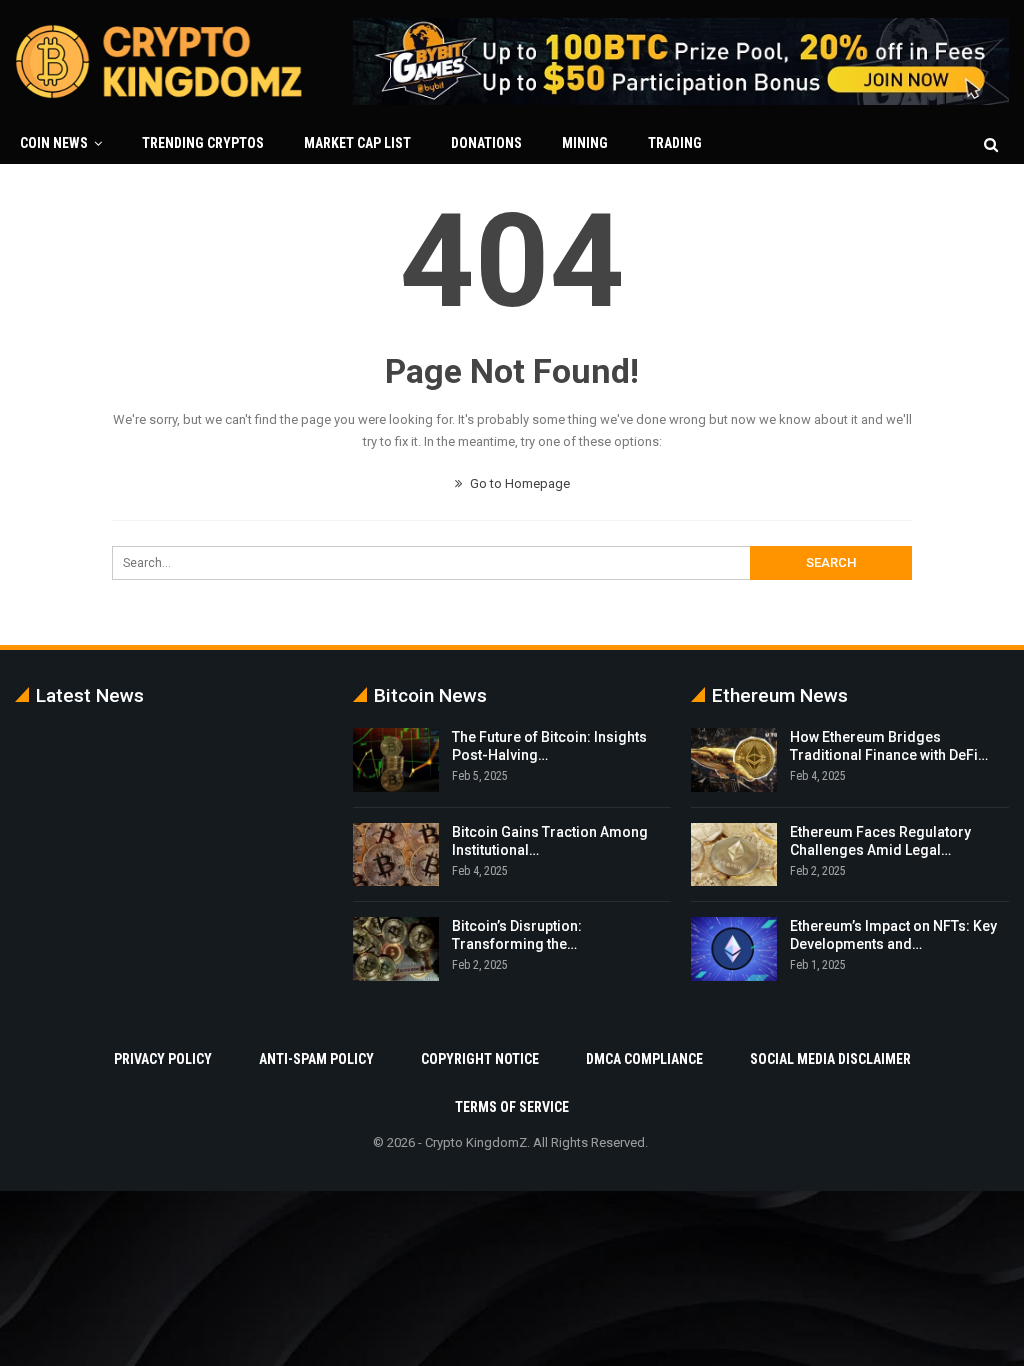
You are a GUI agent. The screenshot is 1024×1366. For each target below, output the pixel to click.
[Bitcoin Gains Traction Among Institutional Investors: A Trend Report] (396, 855)
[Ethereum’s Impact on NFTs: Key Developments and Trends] (734, 949)
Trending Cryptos (203, 143)
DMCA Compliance (644, 1059)
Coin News (54, 143)
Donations (486, 143)
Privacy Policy (163, 1059)
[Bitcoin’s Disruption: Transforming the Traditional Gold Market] (396, 949)
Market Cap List (357, 143)
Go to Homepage (518, 483)
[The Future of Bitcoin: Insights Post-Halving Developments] (396, 760)
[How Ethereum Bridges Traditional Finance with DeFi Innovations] (734, 760)
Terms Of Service (512, 1107)
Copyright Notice (480, 1059)
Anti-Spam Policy (316, 1059)
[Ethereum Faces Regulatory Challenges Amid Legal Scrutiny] (734, 855)
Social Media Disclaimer (830, 1059)
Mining (585, 143)
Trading (675, 143)
